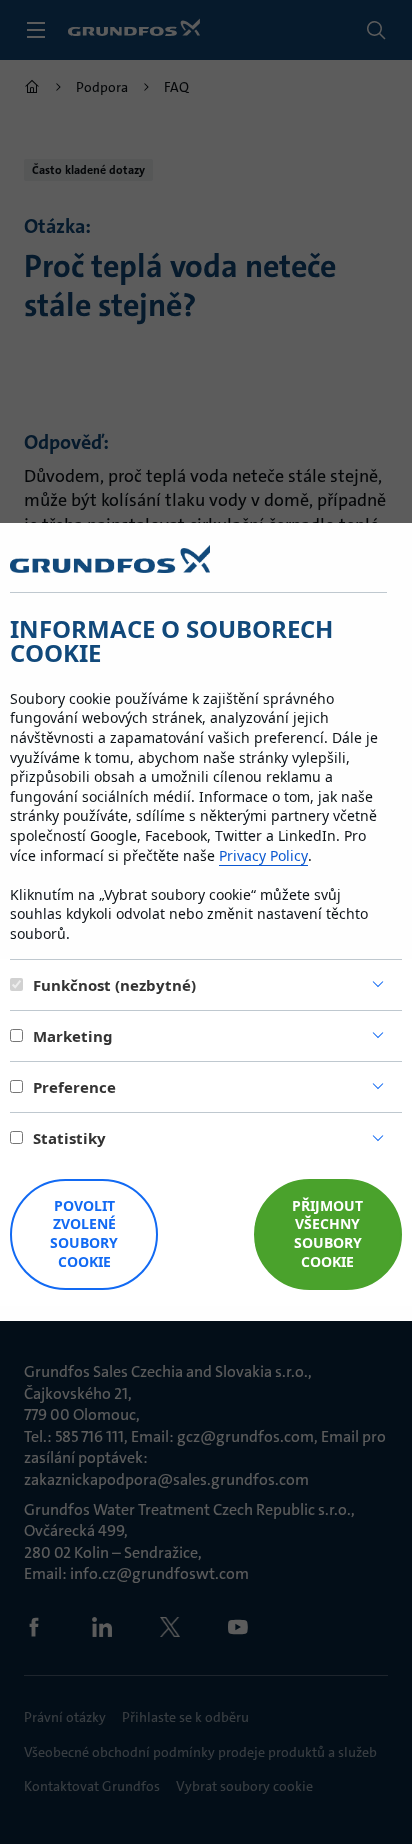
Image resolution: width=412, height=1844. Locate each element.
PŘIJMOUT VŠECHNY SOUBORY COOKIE (327, 1234)
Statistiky (69, 1138)
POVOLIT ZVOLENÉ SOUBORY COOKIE (84, 1234)
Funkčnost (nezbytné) (114, 985)
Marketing (73, 1036)
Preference (74, 1087)
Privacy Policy (263, 855)
